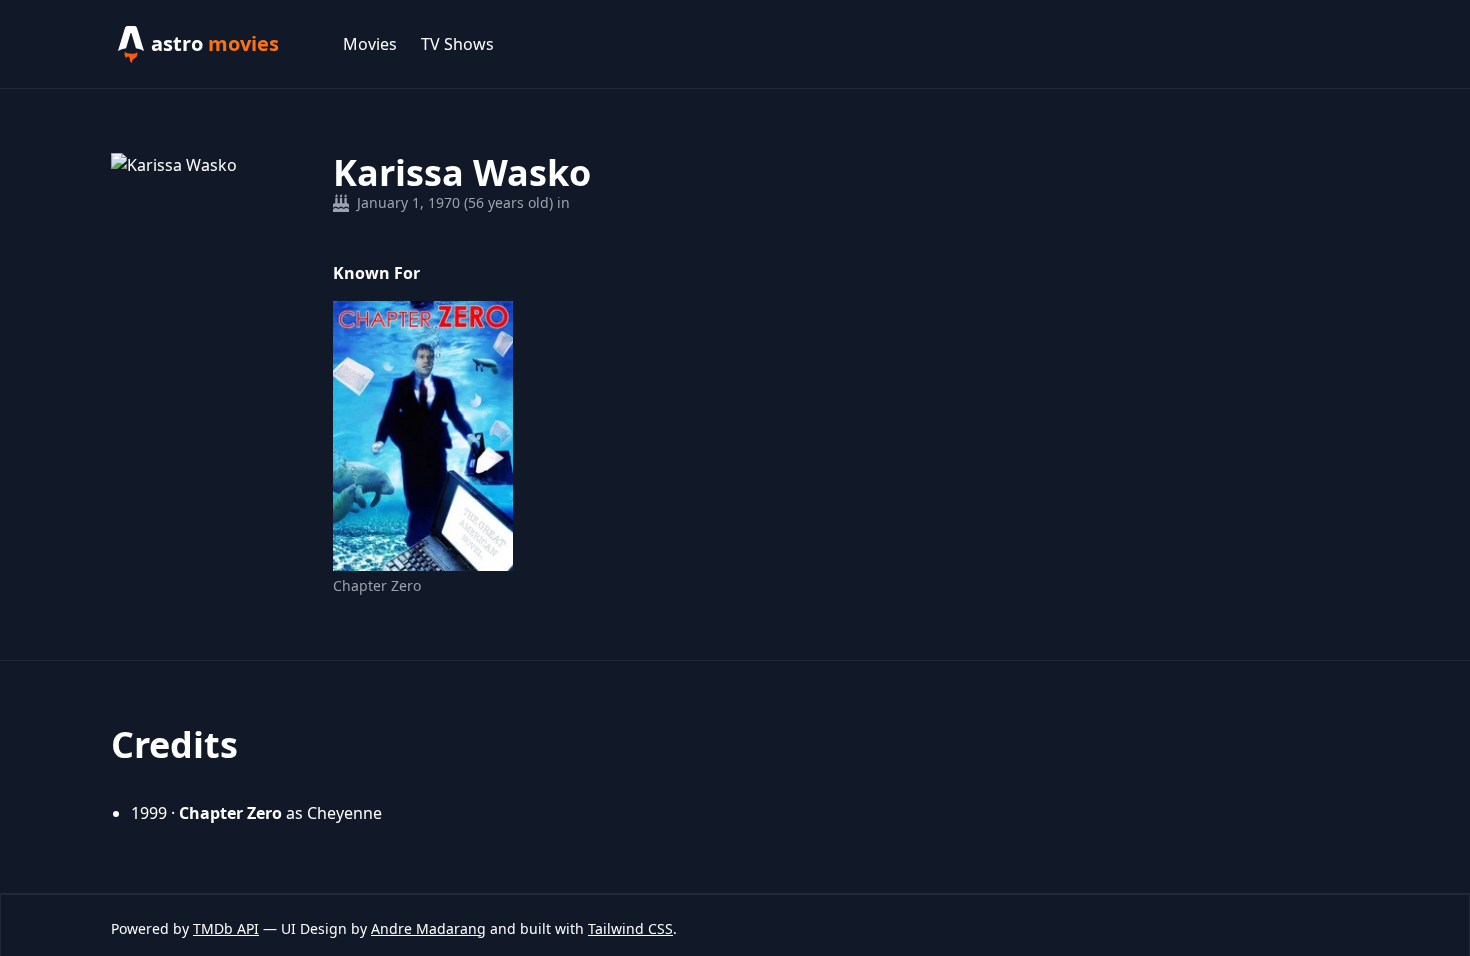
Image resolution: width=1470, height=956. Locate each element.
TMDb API (226, 928)
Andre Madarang (428, 928)
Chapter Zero (377, 585)
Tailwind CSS (630, 928)
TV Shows (457, 44)
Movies (370, 44)
